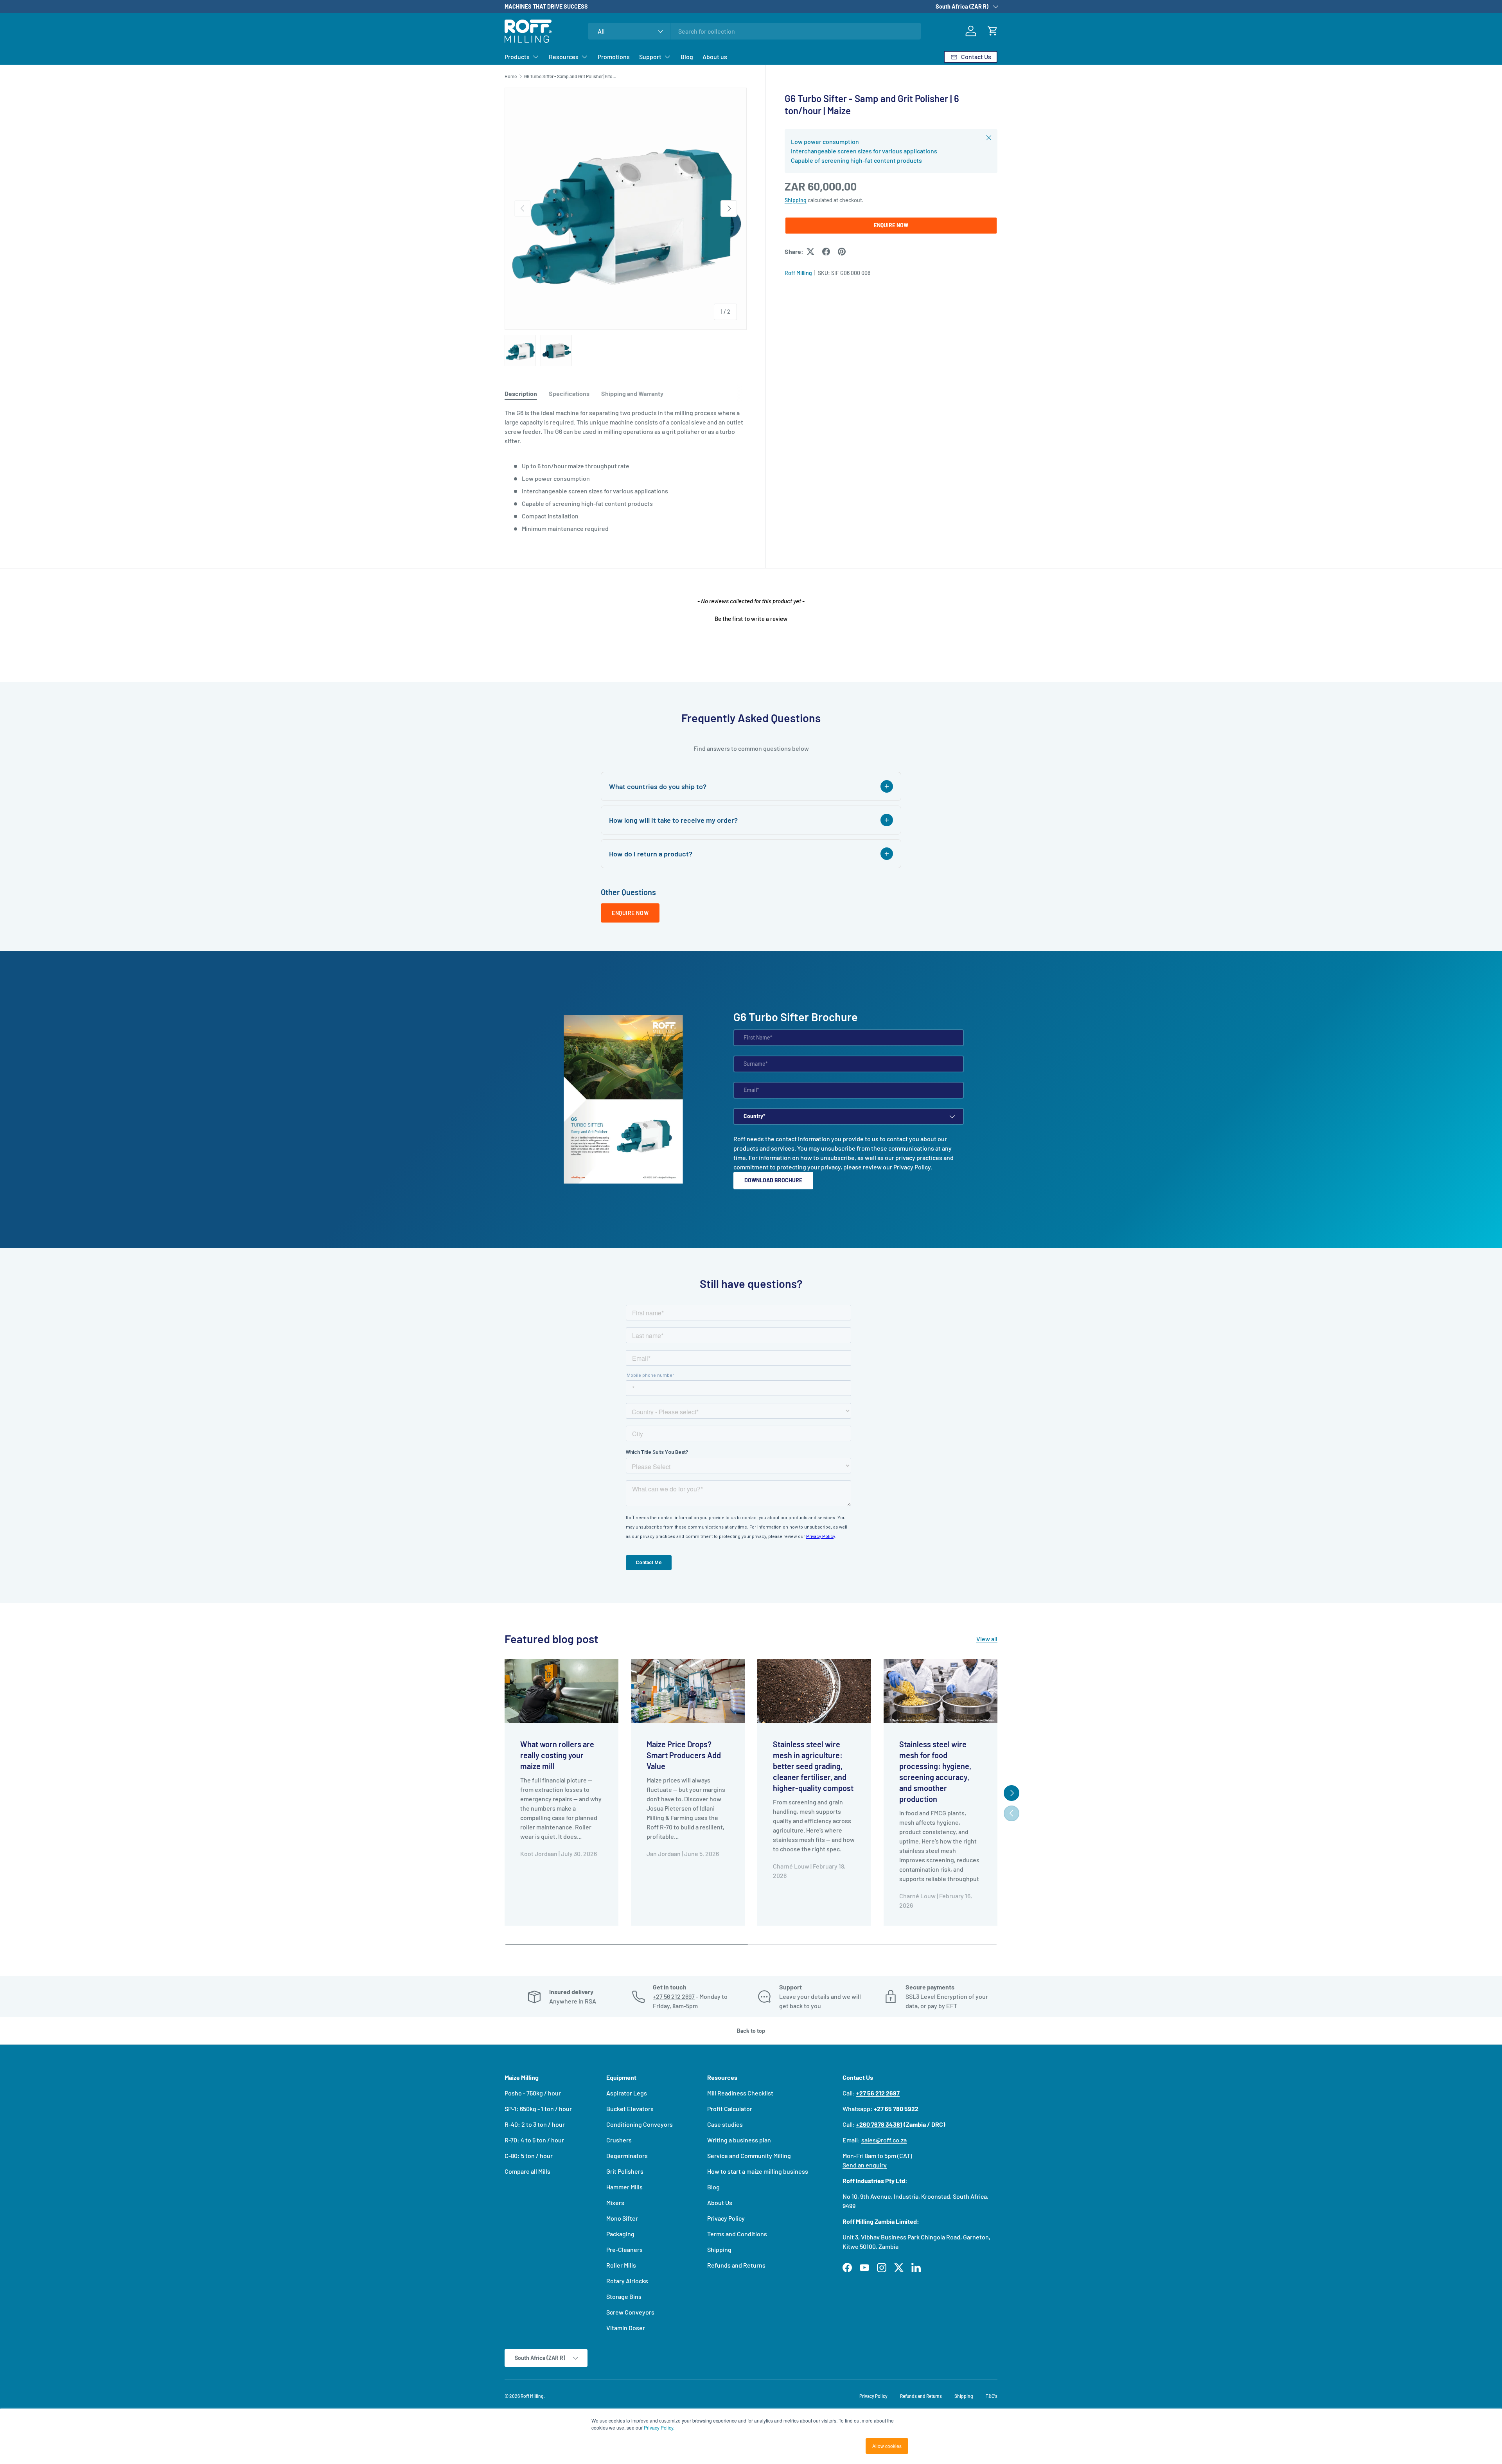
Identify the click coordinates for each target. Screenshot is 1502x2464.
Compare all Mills (527, 2171)
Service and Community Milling (749, 2156)
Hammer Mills (624, 2187)
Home (511, 76)
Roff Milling (798, 273)
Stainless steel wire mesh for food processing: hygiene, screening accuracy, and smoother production (935, 1772)
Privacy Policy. (659, 2427)
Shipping (796, 200)
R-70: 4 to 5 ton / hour (534, 2140)
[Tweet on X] (810, 252)
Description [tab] (521, 393)
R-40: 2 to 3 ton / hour (535, 2124)
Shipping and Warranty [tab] (632, 393)
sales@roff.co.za (884, 2140)
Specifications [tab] (569, 393)
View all (987, 1639)
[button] (993, 31)
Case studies (725, 2124)
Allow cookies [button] (887, 2446)
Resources (564, 57)
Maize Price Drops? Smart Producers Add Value (684, 1755)
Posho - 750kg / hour (533, 2093)
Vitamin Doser (626, 2328)
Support (650, 57)
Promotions (614, 57)
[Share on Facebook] (826, 252)
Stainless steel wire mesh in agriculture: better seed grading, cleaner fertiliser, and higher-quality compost (813, 1766)
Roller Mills (621, 2265)
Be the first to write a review (751, 619)
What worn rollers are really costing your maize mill (557, 1755)
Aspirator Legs (627, 2093)
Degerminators (627, 2156)
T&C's (992, 2396)
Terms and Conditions (737, 2234)
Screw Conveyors (630, 2312)
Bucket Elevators (630, 2109)
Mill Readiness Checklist (740, 2093)
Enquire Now (891, 225)
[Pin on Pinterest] (842, 252)
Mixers (615, 2202)
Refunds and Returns (736, 2265)
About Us (720, 2202)
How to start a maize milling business (758, 2171)
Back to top (751, 2031)
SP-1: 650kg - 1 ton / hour (538, 2109)
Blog (687, 57)
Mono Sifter (622, 2218)
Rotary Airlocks (627, 2281)
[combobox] (755, 31)
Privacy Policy (912, 1167)
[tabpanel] (626, 471)
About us (715, 57)
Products (517, 57)
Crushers (619, 2140)
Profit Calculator (730, 2109)
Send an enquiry (865, 2165)
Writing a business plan (739, 2140)
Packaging (620, 2234)
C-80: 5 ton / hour (529, 2156)
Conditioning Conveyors (640, 2124)
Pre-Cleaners (624, 2249)
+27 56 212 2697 (674, 1996)
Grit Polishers (625, 2171)
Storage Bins (624, 2296)
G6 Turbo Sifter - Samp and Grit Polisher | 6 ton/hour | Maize (571, 76)
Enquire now (630, 913)
